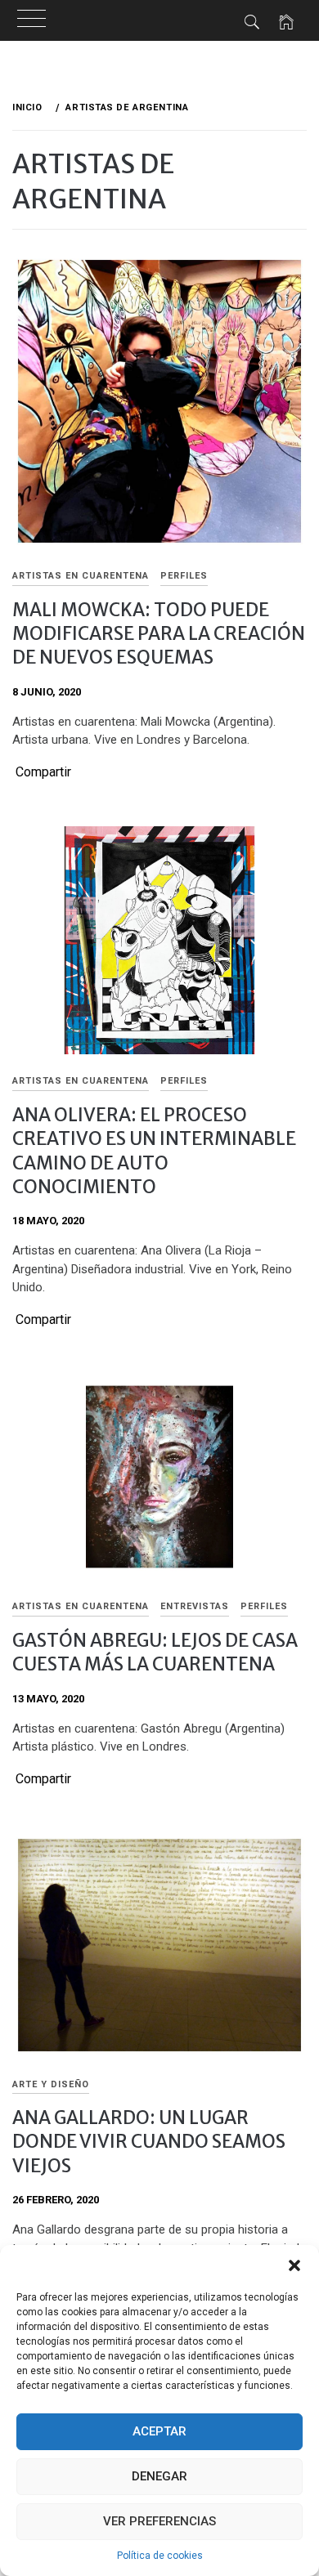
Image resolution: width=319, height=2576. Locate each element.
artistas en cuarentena (81, 576)
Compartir (43, 772)
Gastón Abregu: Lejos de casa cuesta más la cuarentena (155, 1652)
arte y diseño (51, 2084)
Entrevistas (195, 1606)
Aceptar (159, 2431)
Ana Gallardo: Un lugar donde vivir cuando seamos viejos (149, 2142)
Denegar (159, 2476)
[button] (294, 2265)
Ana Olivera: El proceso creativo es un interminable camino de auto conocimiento (154, 1151)
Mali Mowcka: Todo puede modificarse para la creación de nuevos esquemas (159, 634)
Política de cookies (160, 2556)
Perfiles (184, 576)
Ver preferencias (159, 2521)
